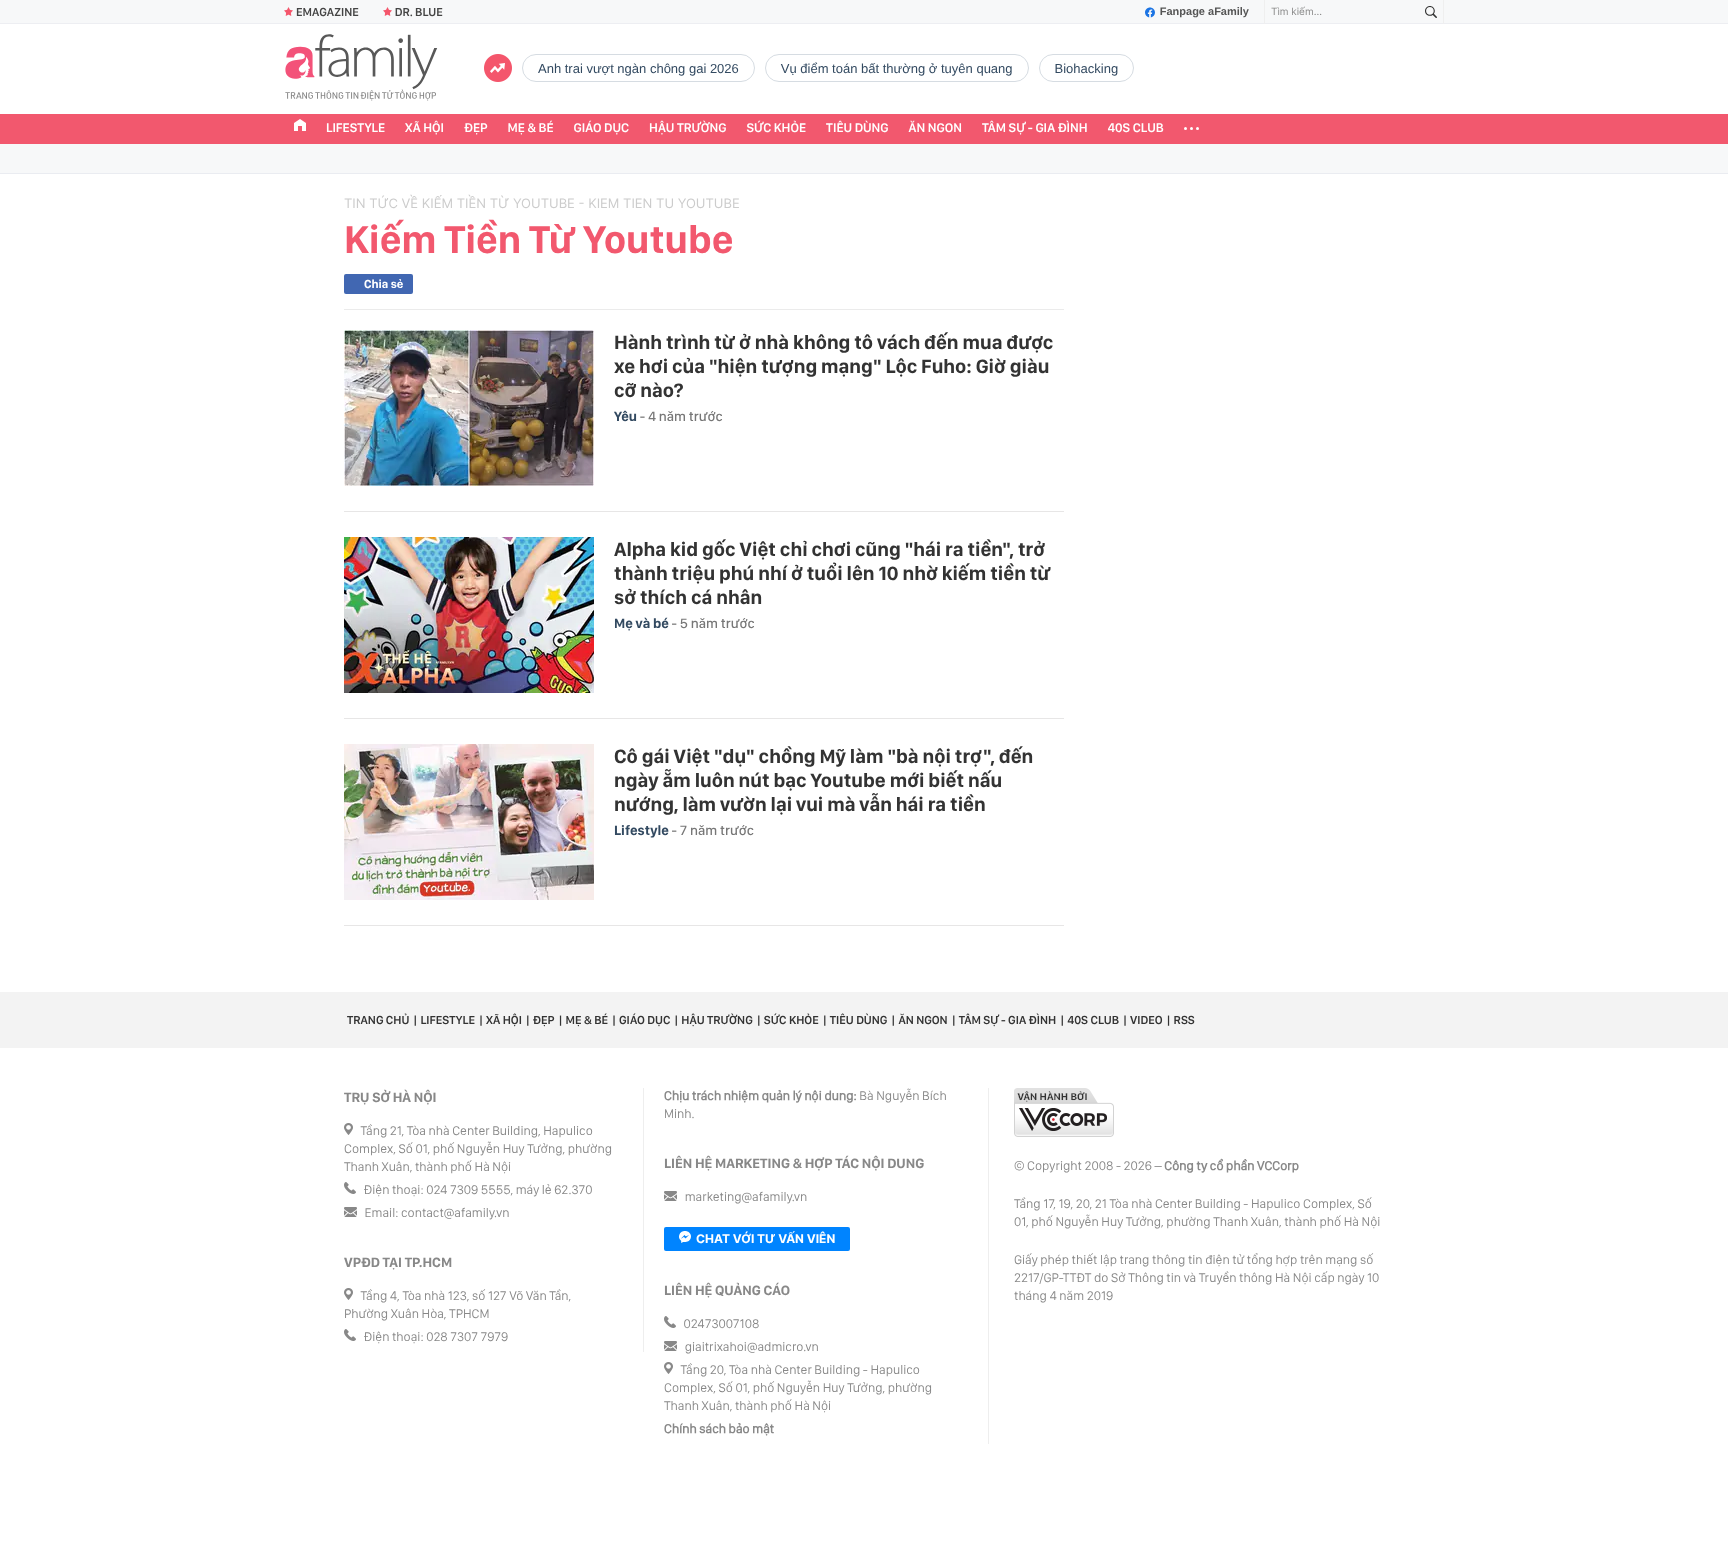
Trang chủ (378, 1020)
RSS (1184, 1020)
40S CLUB (1136, 128)
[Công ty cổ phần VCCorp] (1064, 1112)
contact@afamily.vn (455, 1213)
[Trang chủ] (300, 128)
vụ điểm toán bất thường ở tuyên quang (897, 68)
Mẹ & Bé (531, 128)
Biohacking (1087, 68)
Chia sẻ (383, 284)
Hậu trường (687, 128)
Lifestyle (355, 128)
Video (1146, 1020)
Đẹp (476, 128)
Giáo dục (602, 128)
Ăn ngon (935, 128)
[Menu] (1191, 129)
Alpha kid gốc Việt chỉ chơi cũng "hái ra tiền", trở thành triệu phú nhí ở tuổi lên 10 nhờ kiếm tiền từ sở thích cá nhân (832, 573)
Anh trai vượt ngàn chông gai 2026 (638, 68)
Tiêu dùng (857, 128)
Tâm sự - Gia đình (1035, 128)
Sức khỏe (776, 128)
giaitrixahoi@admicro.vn (752, 1347)
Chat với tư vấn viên (765, 1238)
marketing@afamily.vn (746, 1197)
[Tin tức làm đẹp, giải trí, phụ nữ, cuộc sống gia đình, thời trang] (361, 69)
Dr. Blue (419, 12)
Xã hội (424, 128)
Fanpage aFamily (1204, 12)
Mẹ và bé (643, 624)
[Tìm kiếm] (1431, 12)
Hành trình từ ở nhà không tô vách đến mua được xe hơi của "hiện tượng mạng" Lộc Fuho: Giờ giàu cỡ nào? (833, 366)
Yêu (627, 417)
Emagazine (327, 12)
